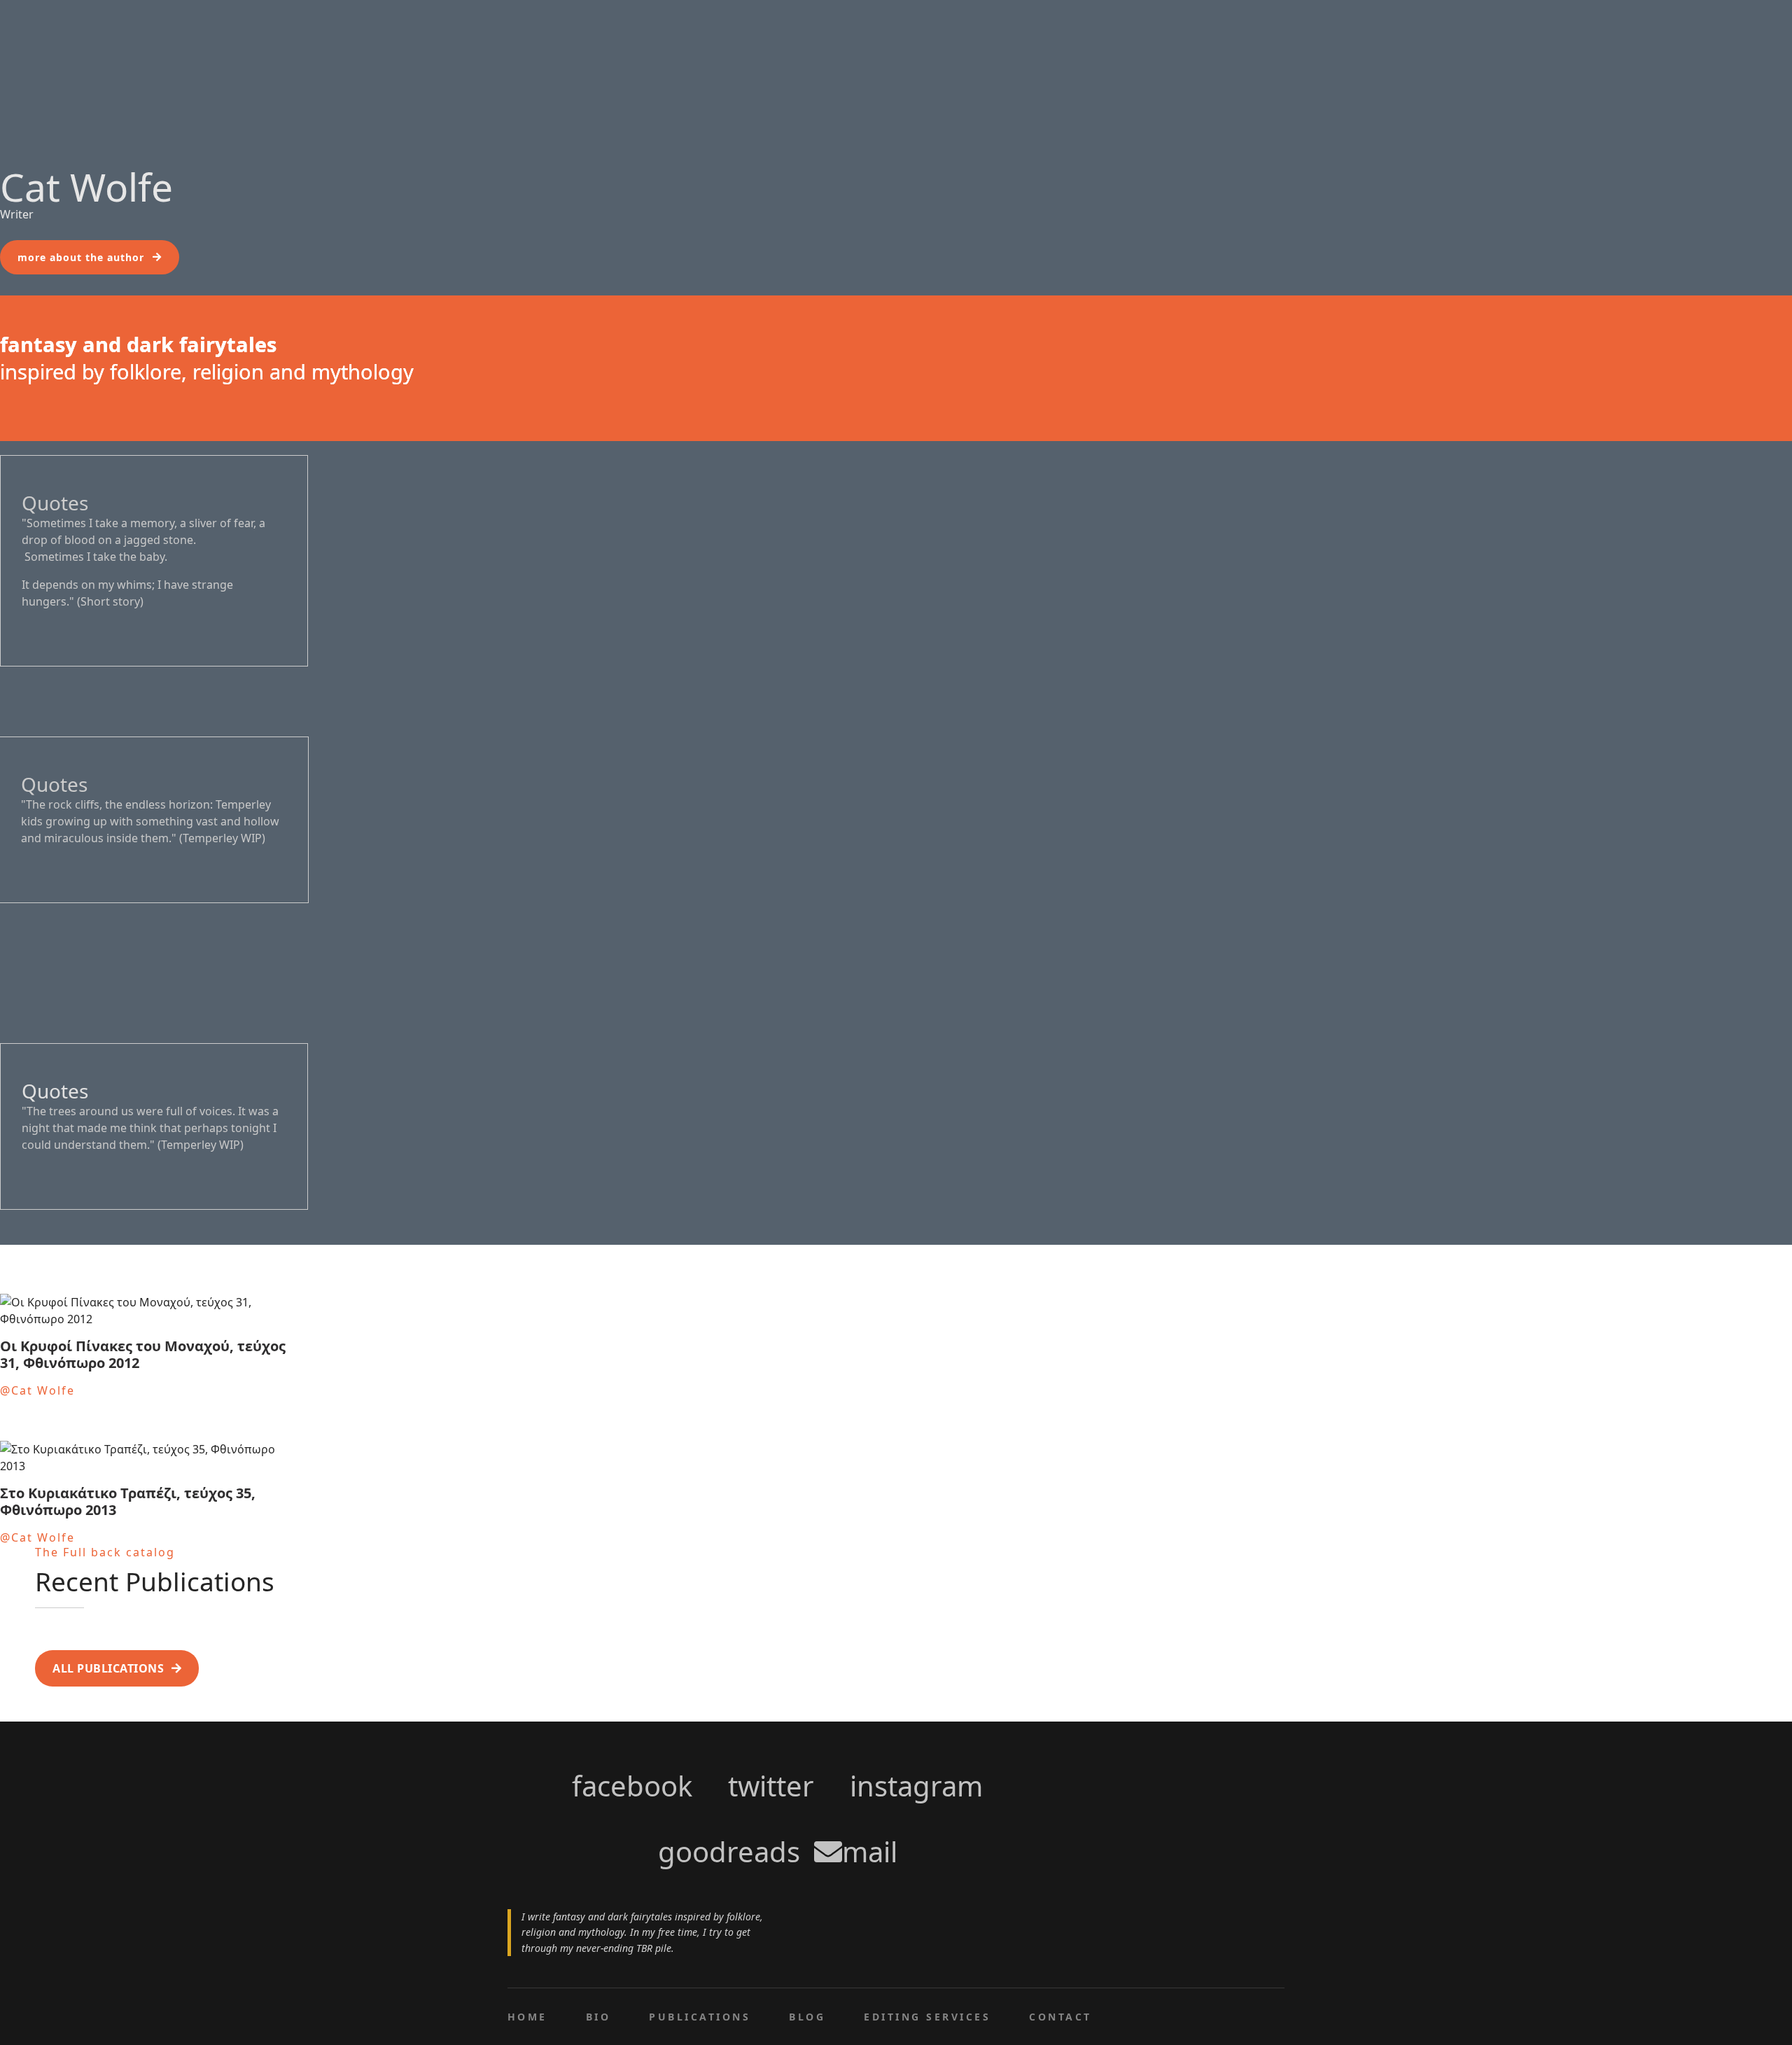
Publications (700, 2017)
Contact (1060, 2017)
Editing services (927, 2017)
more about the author (81, 257)
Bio (598, 2017)
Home (527, 2017)
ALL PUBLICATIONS (108, 1668)
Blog (807, 2017)
